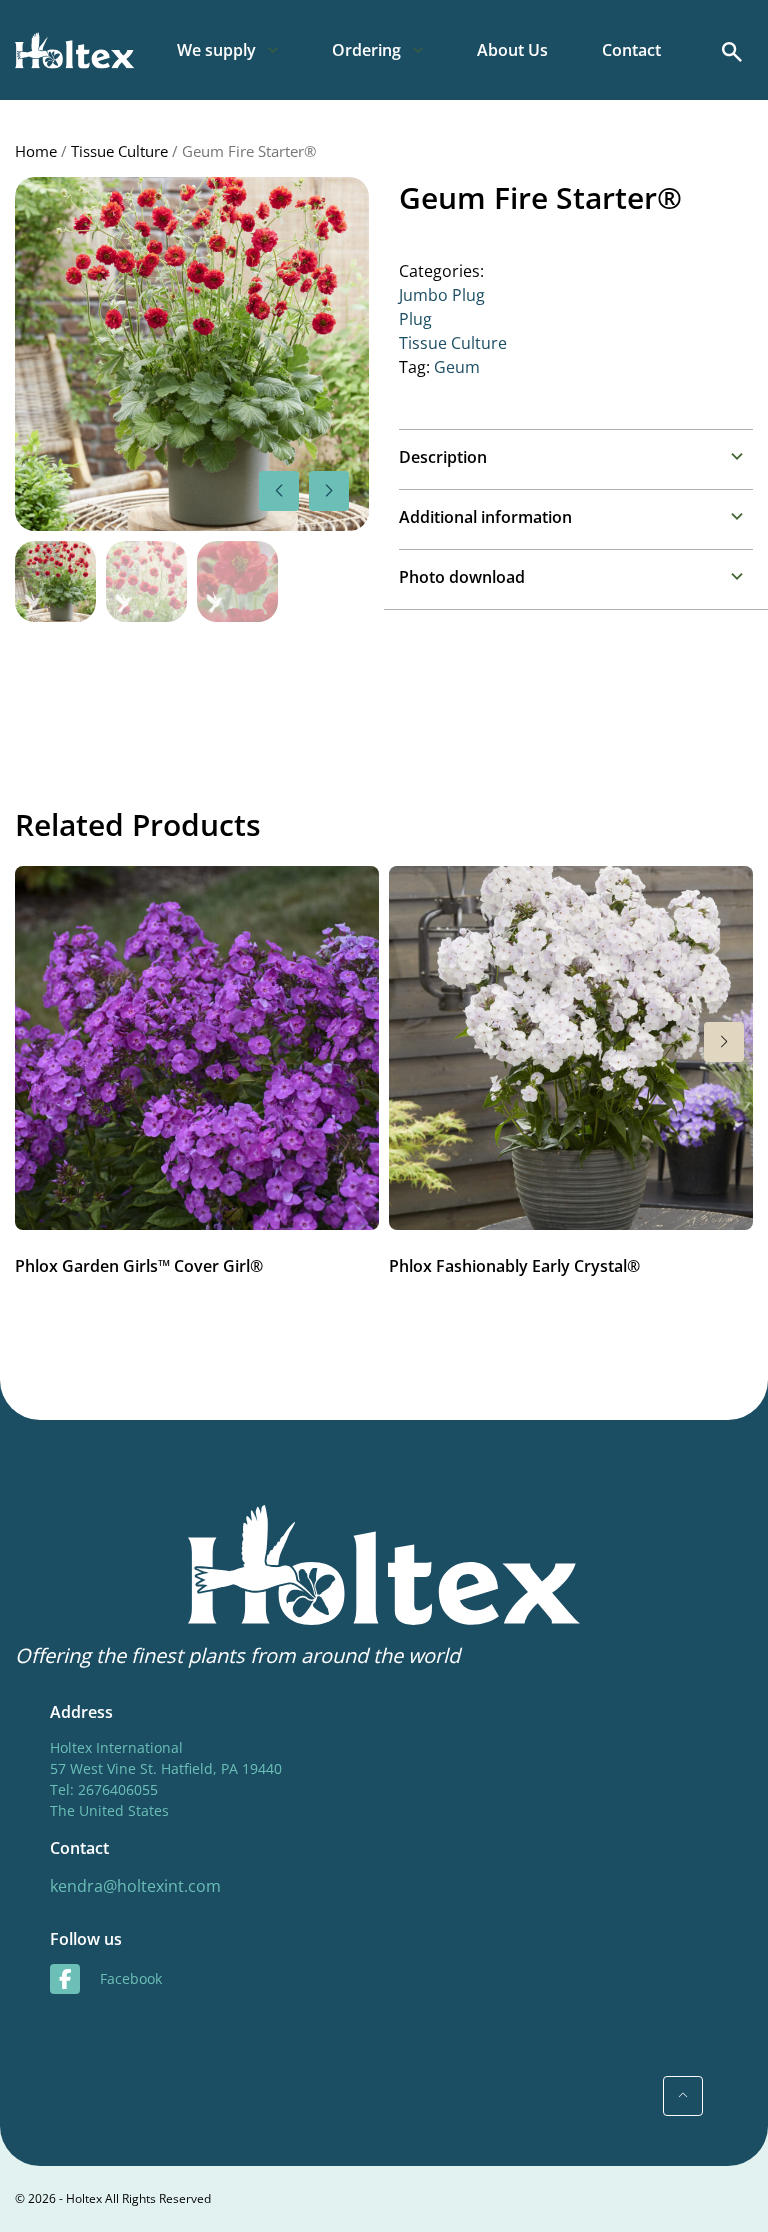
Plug (415, 319)
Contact (631, 50)
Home (36, 151)
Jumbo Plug (442, 295)
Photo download (462, 577)
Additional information (485, 517)
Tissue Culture (119, 151)
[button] (329, 491)
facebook (131, 1978)
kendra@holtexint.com (135, 1886)
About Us (512, 50)
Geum (457, 367)
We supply (216, 50)
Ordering (366, 50)
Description (443, 457)
